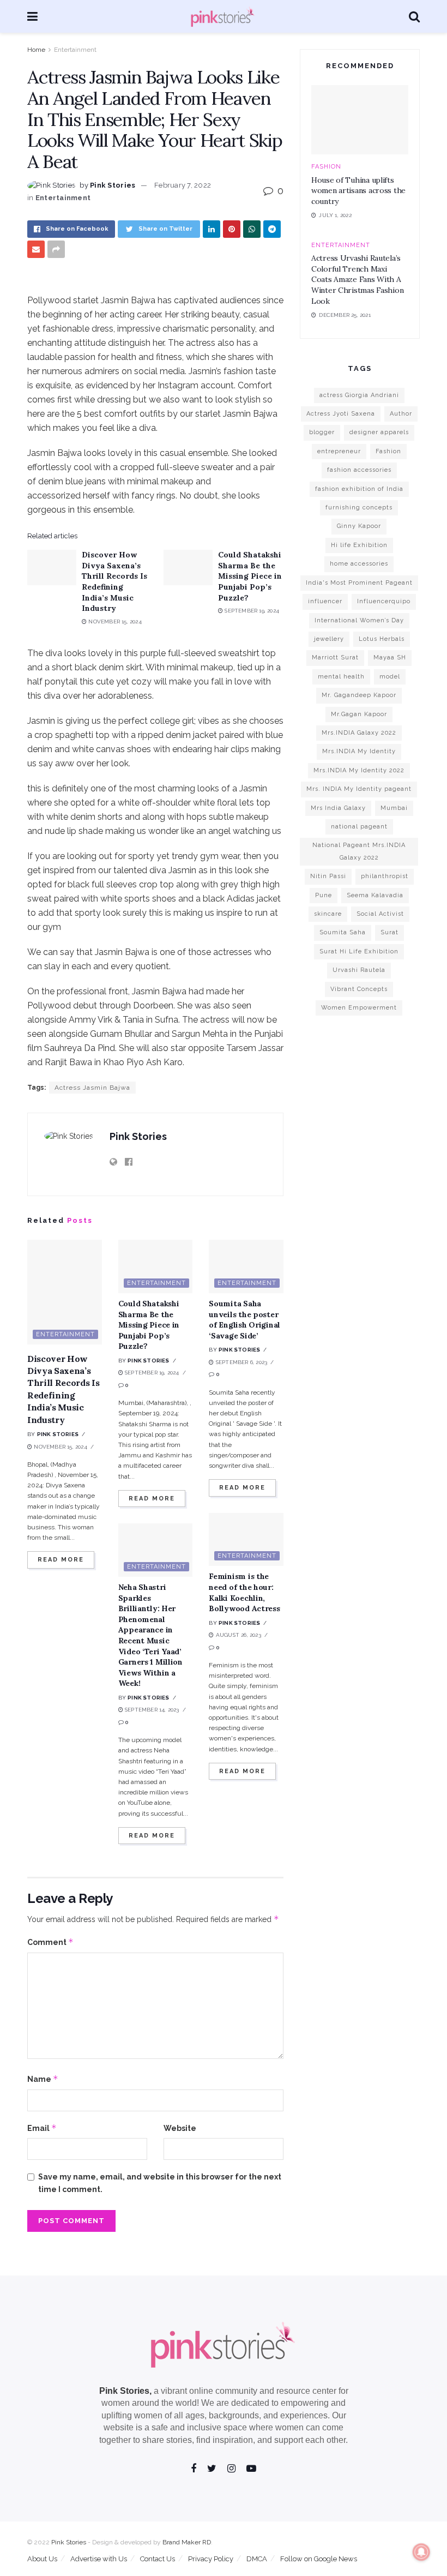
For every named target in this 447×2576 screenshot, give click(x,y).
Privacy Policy (211, 2559)
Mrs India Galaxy (338, 808)
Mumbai (394, 808)
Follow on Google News (319, 2559)
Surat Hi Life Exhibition (359, 951)
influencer (325, 601)
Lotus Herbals (382, 639)
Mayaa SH (390, 657)
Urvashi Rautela (359, 970)
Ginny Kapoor (359, 526)
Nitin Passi (328, 876)
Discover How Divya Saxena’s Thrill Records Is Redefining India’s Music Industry (114, 581)
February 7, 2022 (183, 185)
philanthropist (385, 876)
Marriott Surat (335, 657)
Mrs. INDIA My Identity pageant (359, 789)
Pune (324, 895)
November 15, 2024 (114, 622)
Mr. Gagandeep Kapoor (359, 695)
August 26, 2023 (237, 1635)
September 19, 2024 (251, 611)
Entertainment (75, 50)
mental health (341, 677)
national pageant (359, 827)
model (390, 677)
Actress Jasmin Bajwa (92, 1088)
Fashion (326, 167)
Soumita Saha (343, 932)
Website (180, 2128)
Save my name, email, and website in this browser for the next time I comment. (160, 2183)
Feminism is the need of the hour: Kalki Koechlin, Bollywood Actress (244, 1592)
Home (36, 50)
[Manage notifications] (421, 2552)
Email (42, 2128)
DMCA (257, 2559)
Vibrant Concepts (359, 989)
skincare (328, 914)
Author (401, 414)
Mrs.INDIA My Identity (359, 751)
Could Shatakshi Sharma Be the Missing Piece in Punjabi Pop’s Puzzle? (250, 576)
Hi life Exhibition (359, 545)
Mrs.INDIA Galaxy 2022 (359, 733)
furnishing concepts (359, 508)
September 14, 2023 (151, 1710)
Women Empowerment (359, 1008)
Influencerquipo (384, 601)
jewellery (329, 639)
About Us (42, 2559)
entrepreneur (339, 451)
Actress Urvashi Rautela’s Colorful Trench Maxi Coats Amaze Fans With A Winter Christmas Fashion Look (357, 279)
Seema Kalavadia (375, 895)
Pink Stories (113, 185)
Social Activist (380, 914)
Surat (389, 932)
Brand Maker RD (187, 2542)
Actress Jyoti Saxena (341, 414)
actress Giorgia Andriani (359, 395)
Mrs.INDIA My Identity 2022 (359, 770)
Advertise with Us (99, 2559)
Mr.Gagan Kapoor (359, 714)
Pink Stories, (125, 2391)
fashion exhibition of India (359, 489)
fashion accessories (359, 470)
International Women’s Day (359, 620)
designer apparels (379, 432)
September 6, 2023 (241, 1362)
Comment (50, 1942)
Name (43, 2079)
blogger (322, 432)
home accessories (359, 564)
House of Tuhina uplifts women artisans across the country (358, 191)
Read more (61, 1560)
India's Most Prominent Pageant (359, 583)
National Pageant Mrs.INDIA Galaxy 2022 (359, 851)
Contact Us (158, 2559)
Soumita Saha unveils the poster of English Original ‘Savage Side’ (244, 1320)
